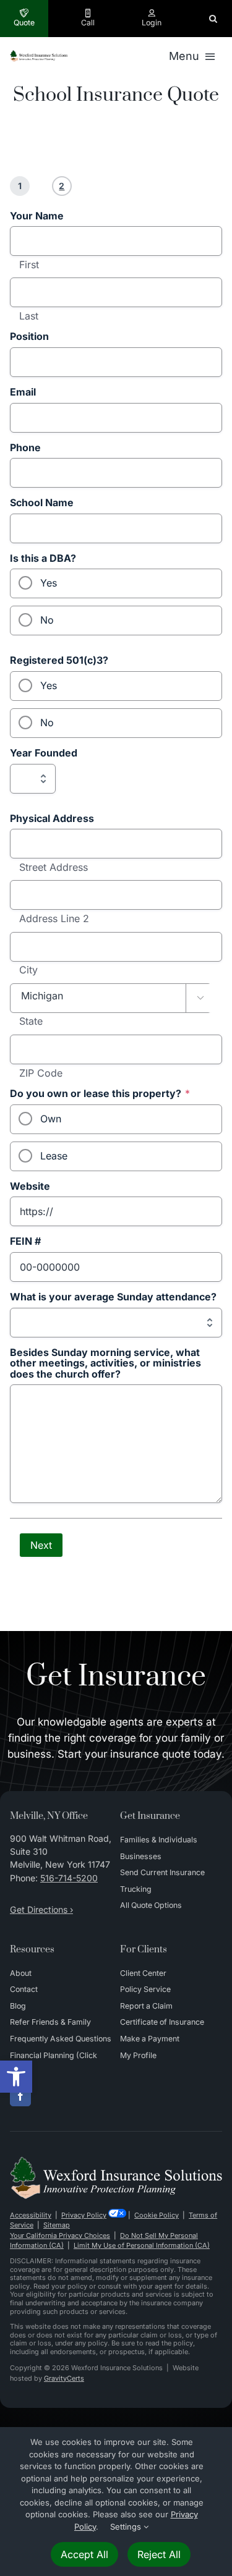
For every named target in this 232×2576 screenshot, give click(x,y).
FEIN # (25, 1242)
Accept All (84, 2554)
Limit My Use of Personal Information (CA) (142, 2245)
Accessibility (31, 2215)
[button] (16, 2077)
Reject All (159, 2554)
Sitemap (57, 2225)
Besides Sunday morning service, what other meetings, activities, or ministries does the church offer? (105, 1364)
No (47, 620)
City (28, 970)
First (29, 265)
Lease (54, 1156)
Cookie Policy (157, 2215)
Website (30, 1187)
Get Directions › (41, 1909)
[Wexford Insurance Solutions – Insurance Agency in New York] (116, 2161)
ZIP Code (41, 1074)
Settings (127, 2527)
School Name (42, 503)
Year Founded (44, 753)
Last (29, 316)
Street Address (54, 868)
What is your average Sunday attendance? (113, 1297)
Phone (25, 448)
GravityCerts (64, 2378)
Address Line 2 (54, 919)
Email (23, 392)
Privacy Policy (84, 2215)
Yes (49, 583)
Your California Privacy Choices (60, 2235)
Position (29, 337)
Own (51, 1119)
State (31, 1022)
